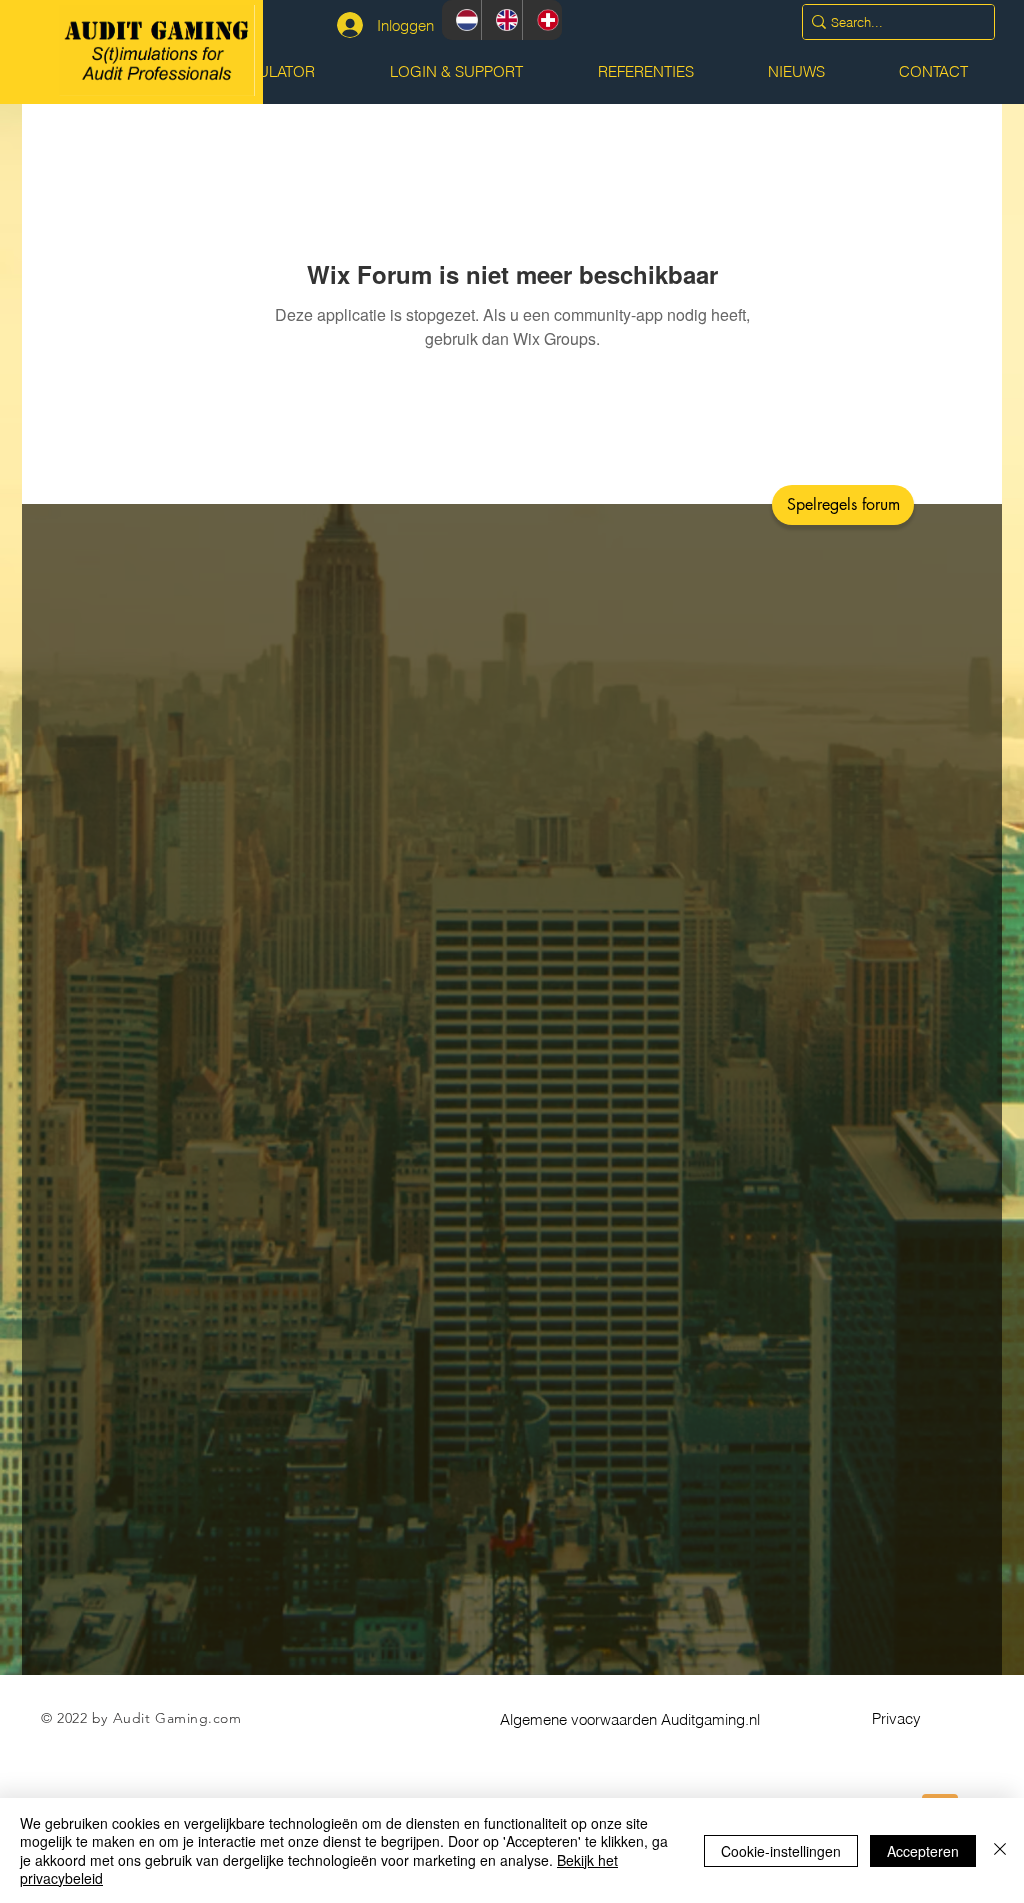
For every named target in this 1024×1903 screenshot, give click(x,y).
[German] (542, 20)
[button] (843, 505)
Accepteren (923, 1851)
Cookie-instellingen (781, 1851)
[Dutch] (461, 20)
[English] (501, 20)
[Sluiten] (1000, 1850)
